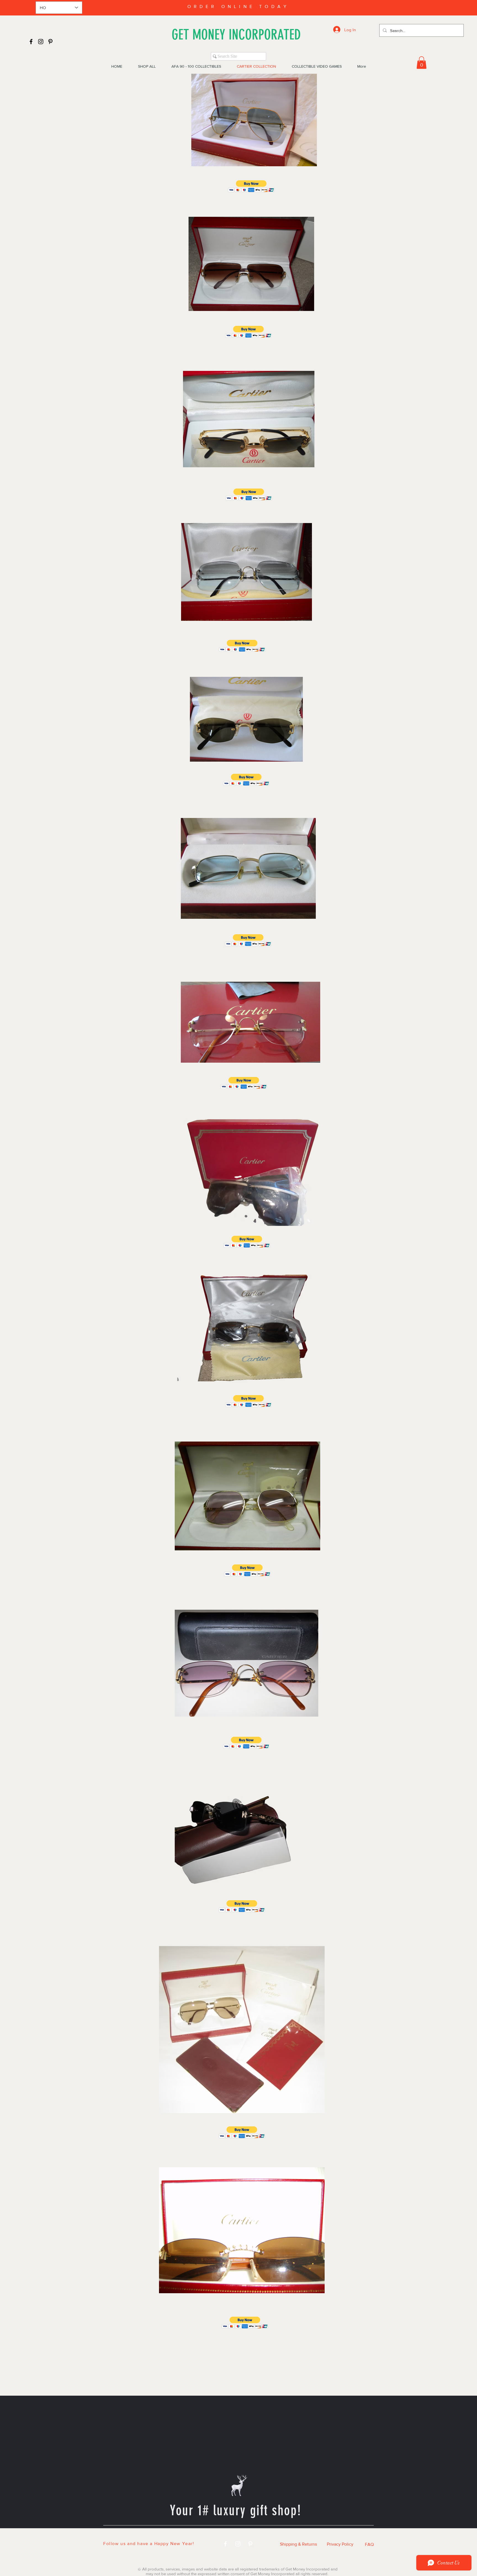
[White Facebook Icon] (225, 2544)
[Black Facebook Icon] (31, 42)
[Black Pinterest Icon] (50, 42)
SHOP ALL (171, 2535)
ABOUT (304, 2535)
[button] (422, 63)
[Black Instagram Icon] (41, 42)
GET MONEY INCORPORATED (236, 35)
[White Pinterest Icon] (250, 2544)
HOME (138, 2535)
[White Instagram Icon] (238, 2544)
